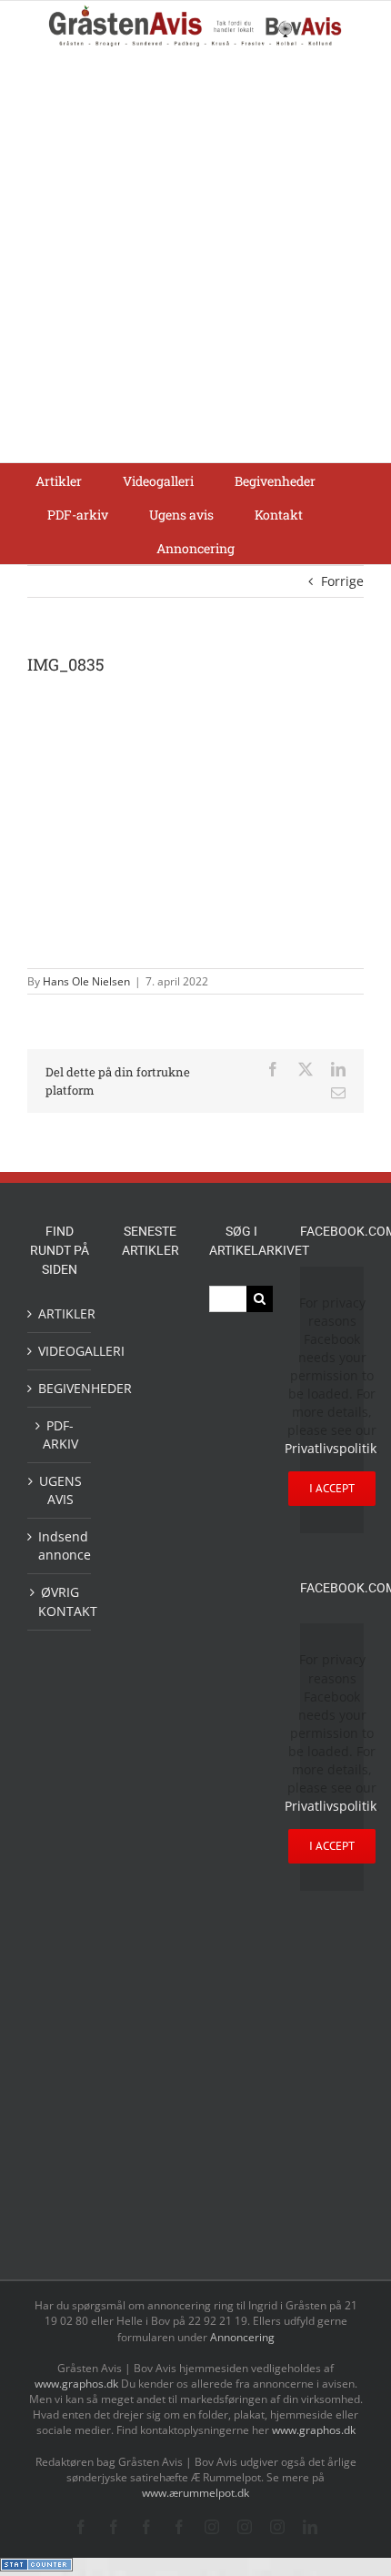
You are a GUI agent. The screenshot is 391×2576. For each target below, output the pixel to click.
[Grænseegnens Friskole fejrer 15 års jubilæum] (150, 2051)
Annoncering (242, 2337)
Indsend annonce (60, 1546)
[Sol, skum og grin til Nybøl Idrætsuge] (150, 2138)
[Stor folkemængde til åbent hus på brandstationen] (150, 1675)
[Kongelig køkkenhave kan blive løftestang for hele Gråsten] (150, 1808)
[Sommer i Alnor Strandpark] (150, 1445)
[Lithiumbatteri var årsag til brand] (150, 1965)
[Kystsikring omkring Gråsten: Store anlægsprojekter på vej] (150, 1352)
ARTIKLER (60, 1313)
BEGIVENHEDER (60, 1388)
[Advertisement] (195, 258)
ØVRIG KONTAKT (60, 1601)
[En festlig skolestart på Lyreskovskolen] (150, 2096)
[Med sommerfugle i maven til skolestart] (150, 1399)
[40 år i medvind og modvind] (150, 1719)
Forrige (342, 581)
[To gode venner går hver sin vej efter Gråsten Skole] (150, 1850)
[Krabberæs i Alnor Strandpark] (150, 1505)
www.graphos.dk (78, 2384)
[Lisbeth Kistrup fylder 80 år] (150, 1571)
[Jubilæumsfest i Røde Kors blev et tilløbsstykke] (150, 1308)
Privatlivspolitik (331, 1448)
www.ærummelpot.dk (195, 2493)
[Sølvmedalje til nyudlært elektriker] (150, 1907)
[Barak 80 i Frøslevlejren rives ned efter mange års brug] (150, 2221)
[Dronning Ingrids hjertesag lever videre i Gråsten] (150, 2178)
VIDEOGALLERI (60, 1351)
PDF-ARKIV (60, 1434)
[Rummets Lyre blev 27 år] (150, 1764)
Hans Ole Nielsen (86, 981)
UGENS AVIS (60, 1490)
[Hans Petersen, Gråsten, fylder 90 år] (150, 1626)
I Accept (332, 1488)
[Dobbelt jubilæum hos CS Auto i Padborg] (150, 2007)
